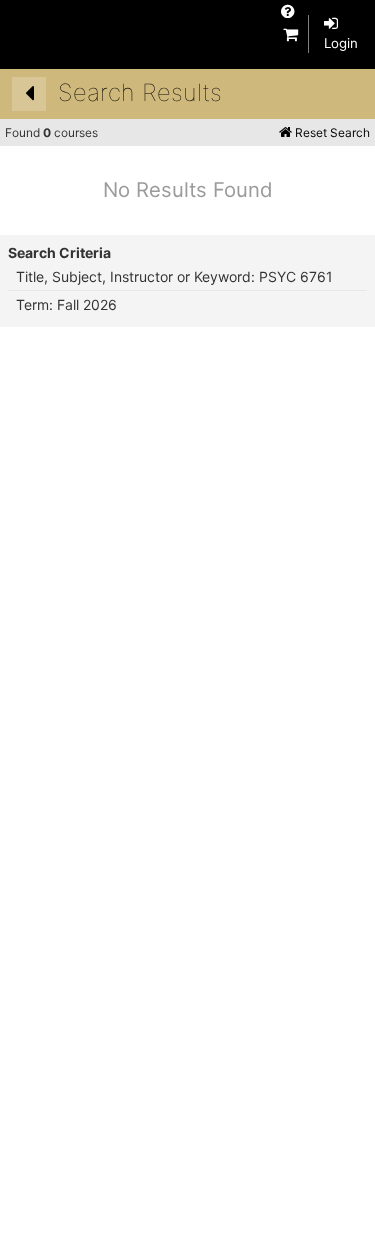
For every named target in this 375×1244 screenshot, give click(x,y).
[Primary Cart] (290, 34)
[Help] (288, 11)
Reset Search (331, 132)
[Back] (29, 94)
